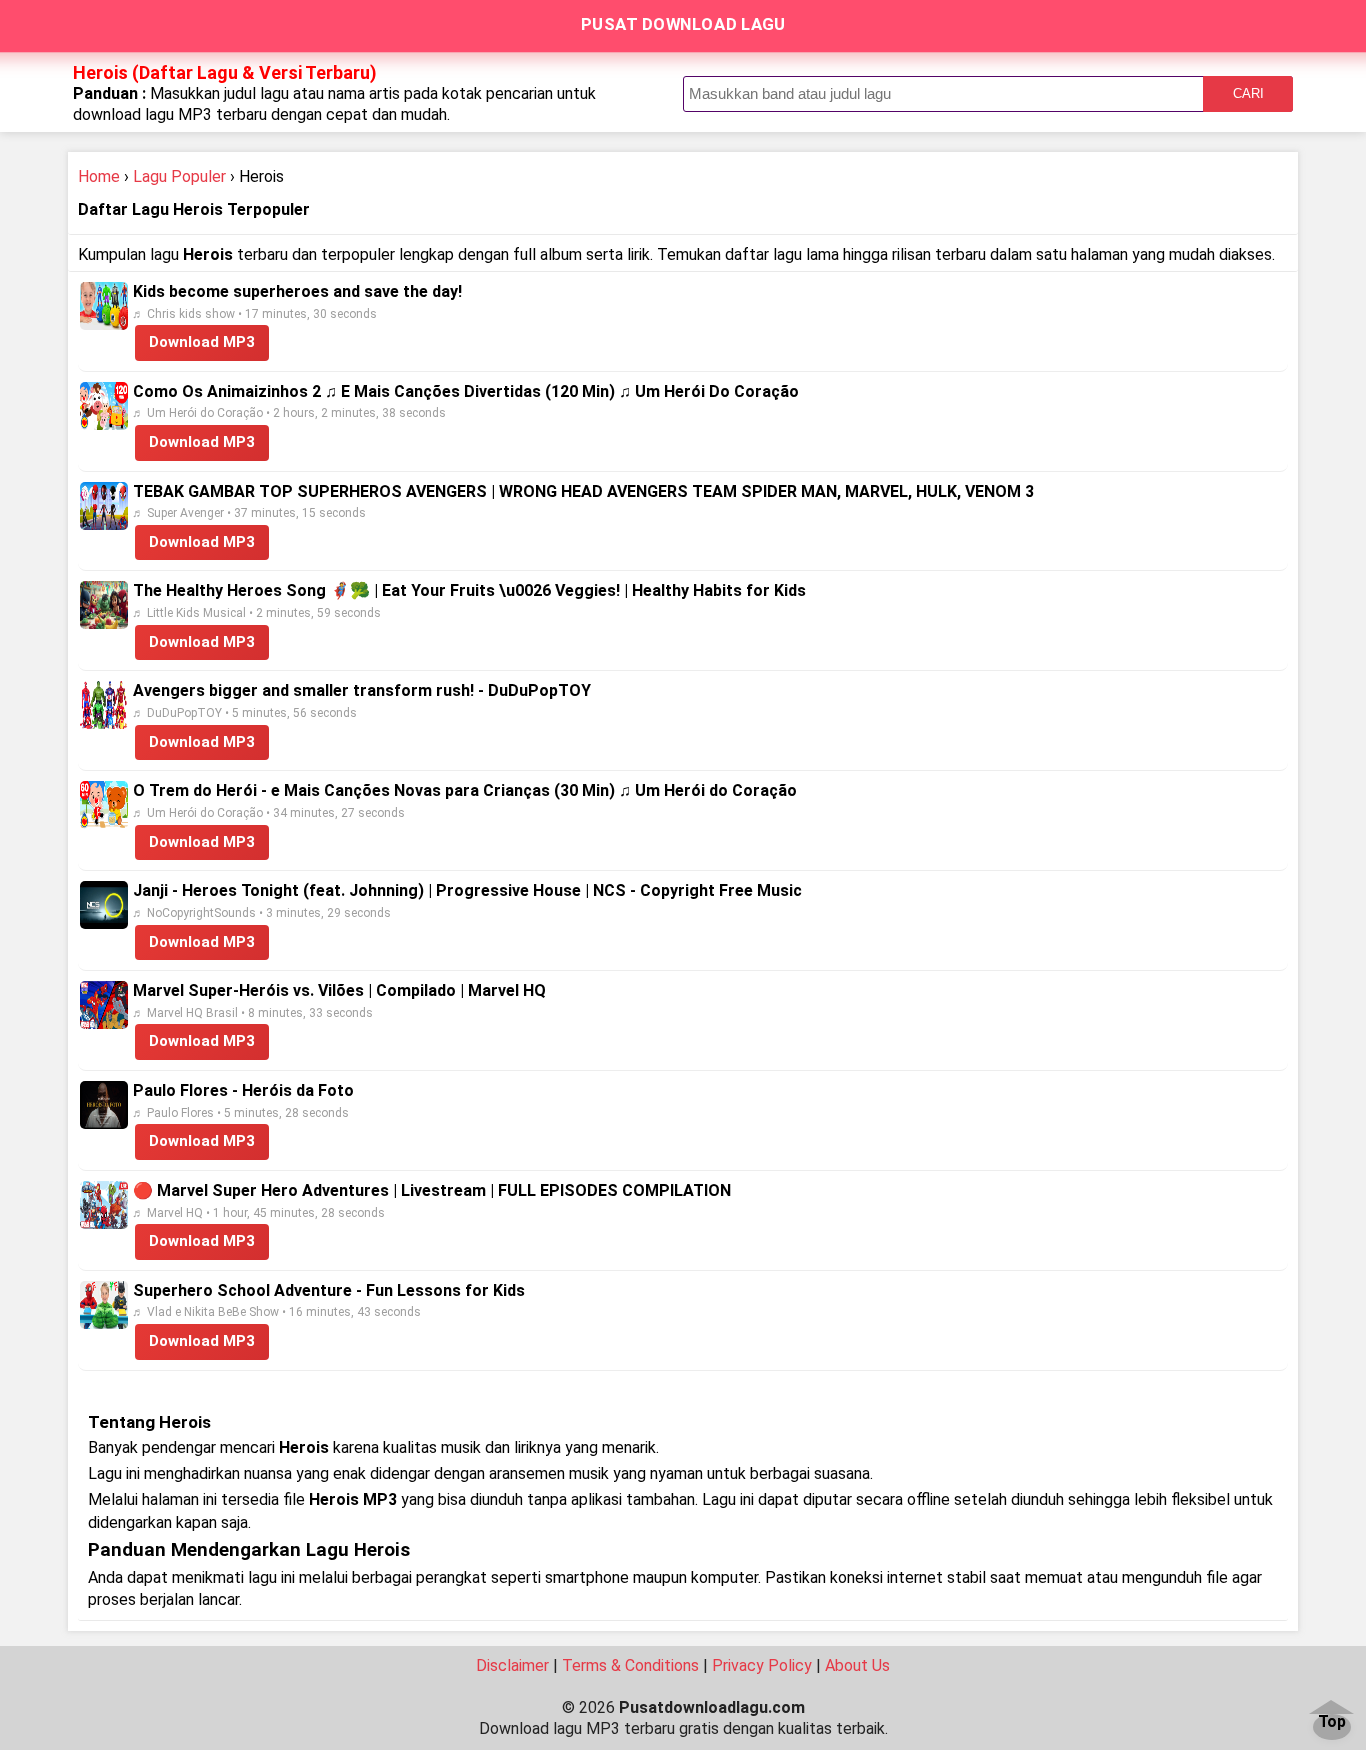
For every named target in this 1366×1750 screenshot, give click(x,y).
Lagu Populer (179, 176)
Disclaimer (512, 1665)
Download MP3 (202, 342)
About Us (857, 1665)
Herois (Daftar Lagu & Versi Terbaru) (225, 72)
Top (1332, 1722)
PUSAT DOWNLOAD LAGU (683, 24)
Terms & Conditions (630, 1665)
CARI (1248, 93)
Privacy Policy (762, 1665)
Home (99, 176)
